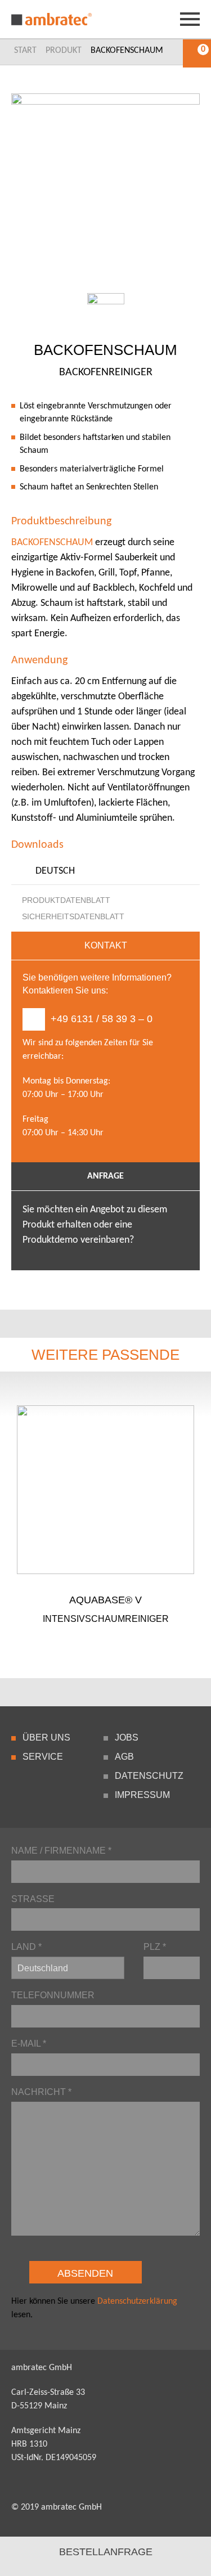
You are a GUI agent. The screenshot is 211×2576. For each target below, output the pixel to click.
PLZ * (155, 1947)
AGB (124, 1757)
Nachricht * (41, 2092)
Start (25, 51)
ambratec (52, 19)
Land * (26, 1947)
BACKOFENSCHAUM (52, 543)
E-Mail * (29, 2044)
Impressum (142, 1795)
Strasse (33, 1899)
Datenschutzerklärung (137, 2301)
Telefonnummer (53, 1995)
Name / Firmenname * (61, 1851)
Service (43, 1757)
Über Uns (46, 1737)
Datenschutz (149, 1776)
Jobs (127, 1737)
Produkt (64, 51)
